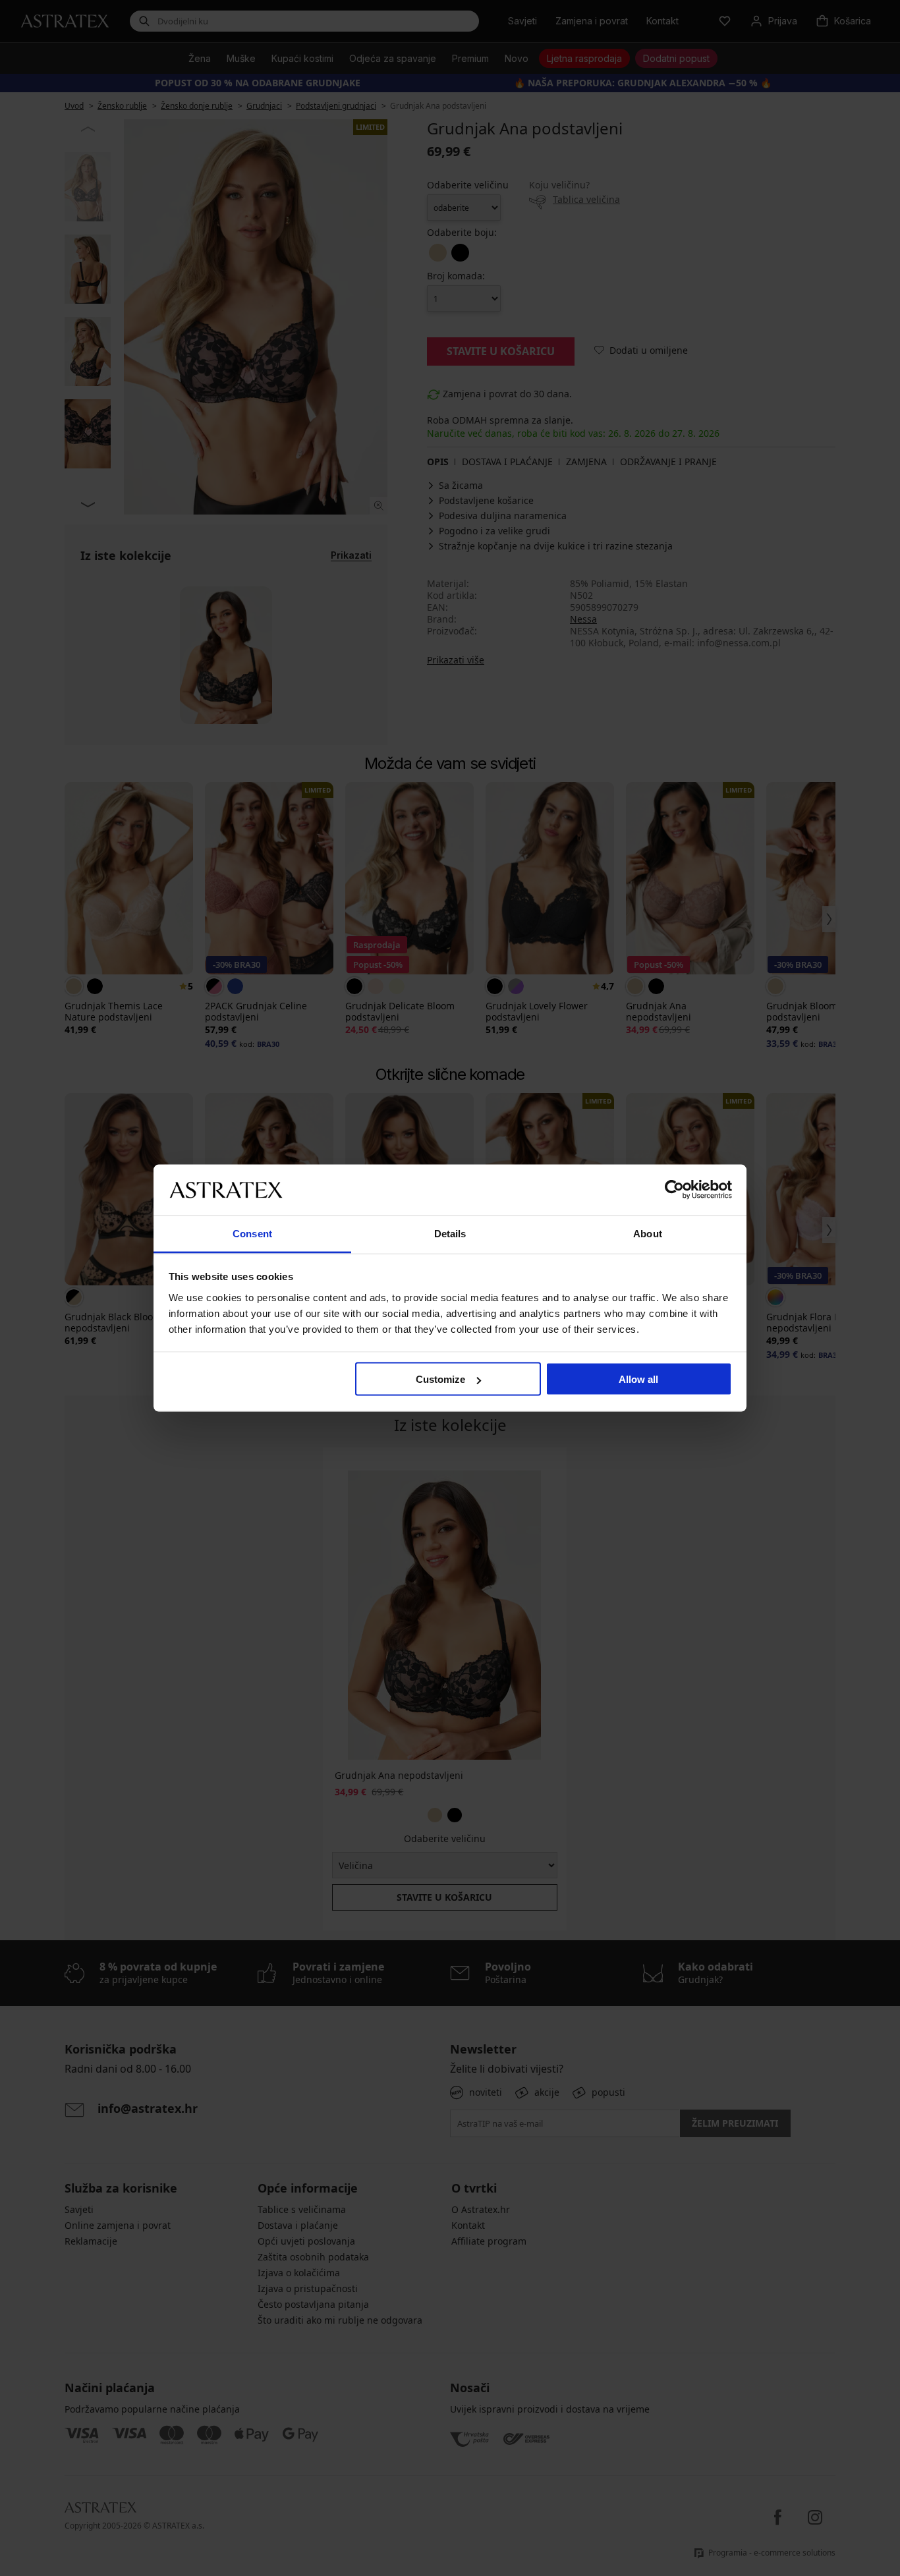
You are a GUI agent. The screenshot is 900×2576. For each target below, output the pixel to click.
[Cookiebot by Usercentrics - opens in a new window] (674, 1190)
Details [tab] (450, 1233)
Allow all (638, 1379)
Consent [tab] (252, 1233)
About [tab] (648, 1233)
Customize (440, 1379)
